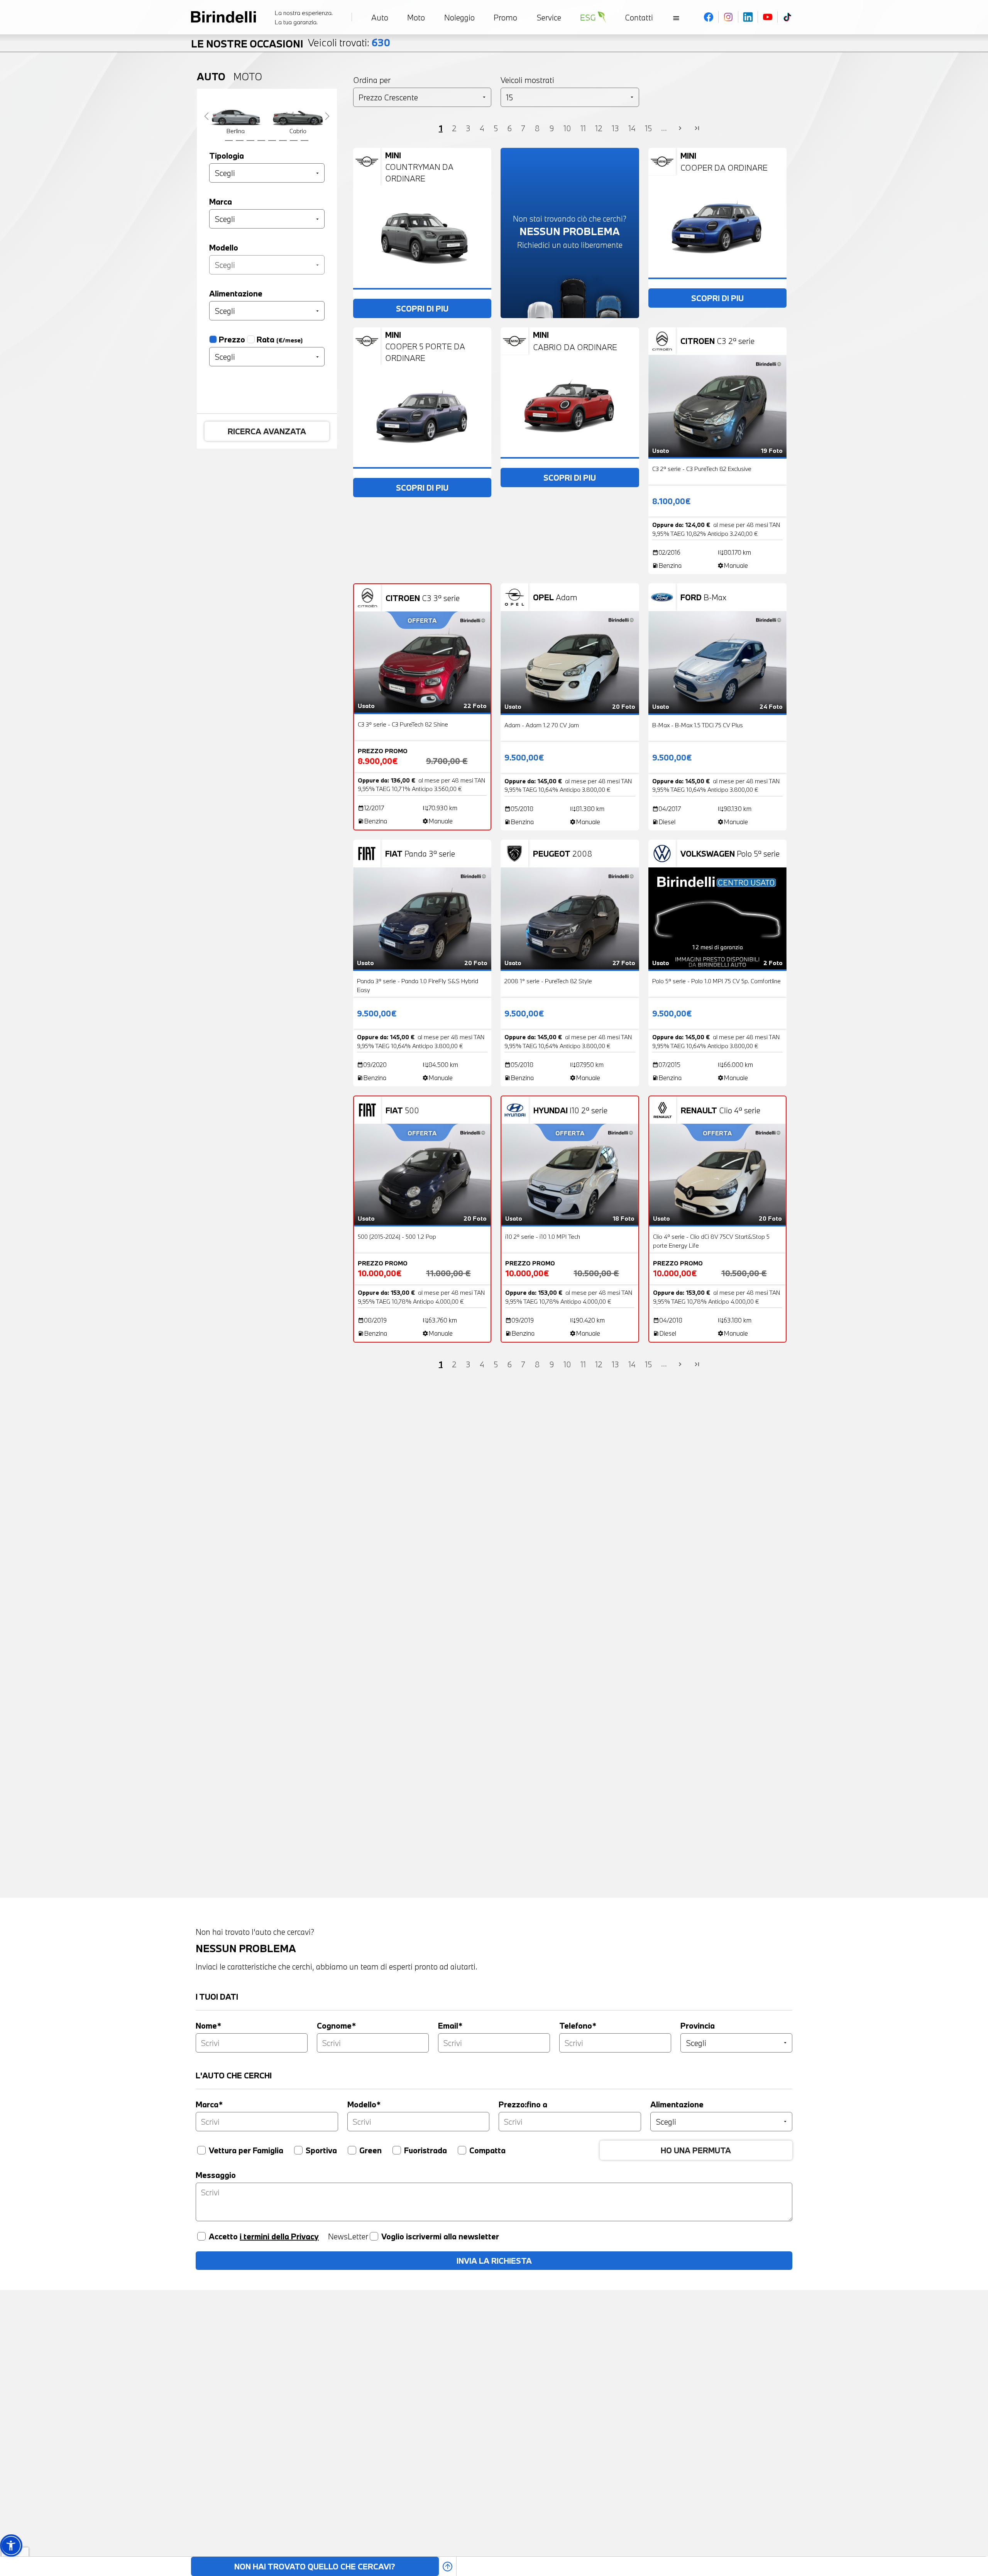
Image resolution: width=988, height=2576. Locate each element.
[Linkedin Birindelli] (748, 17)
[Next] (327, 116)
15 (648, 128)
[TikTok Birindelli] (787, 17)
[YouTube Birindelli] (768, 17)
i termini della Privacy (279, 2236)
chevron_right (680, 129)
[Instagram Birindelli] (728, 17)
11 (583, 128)
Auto (211, 76)
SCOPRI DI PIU (422, 308)
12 (599, 128)
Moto (248, 76)
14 (632, 128)
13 (615, 128)
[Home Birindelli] (223, 17)
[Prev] (206, 116)
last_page (697, 129)
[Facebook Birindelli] (709, 17)
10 (567, 128)
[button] (11, 2545)
